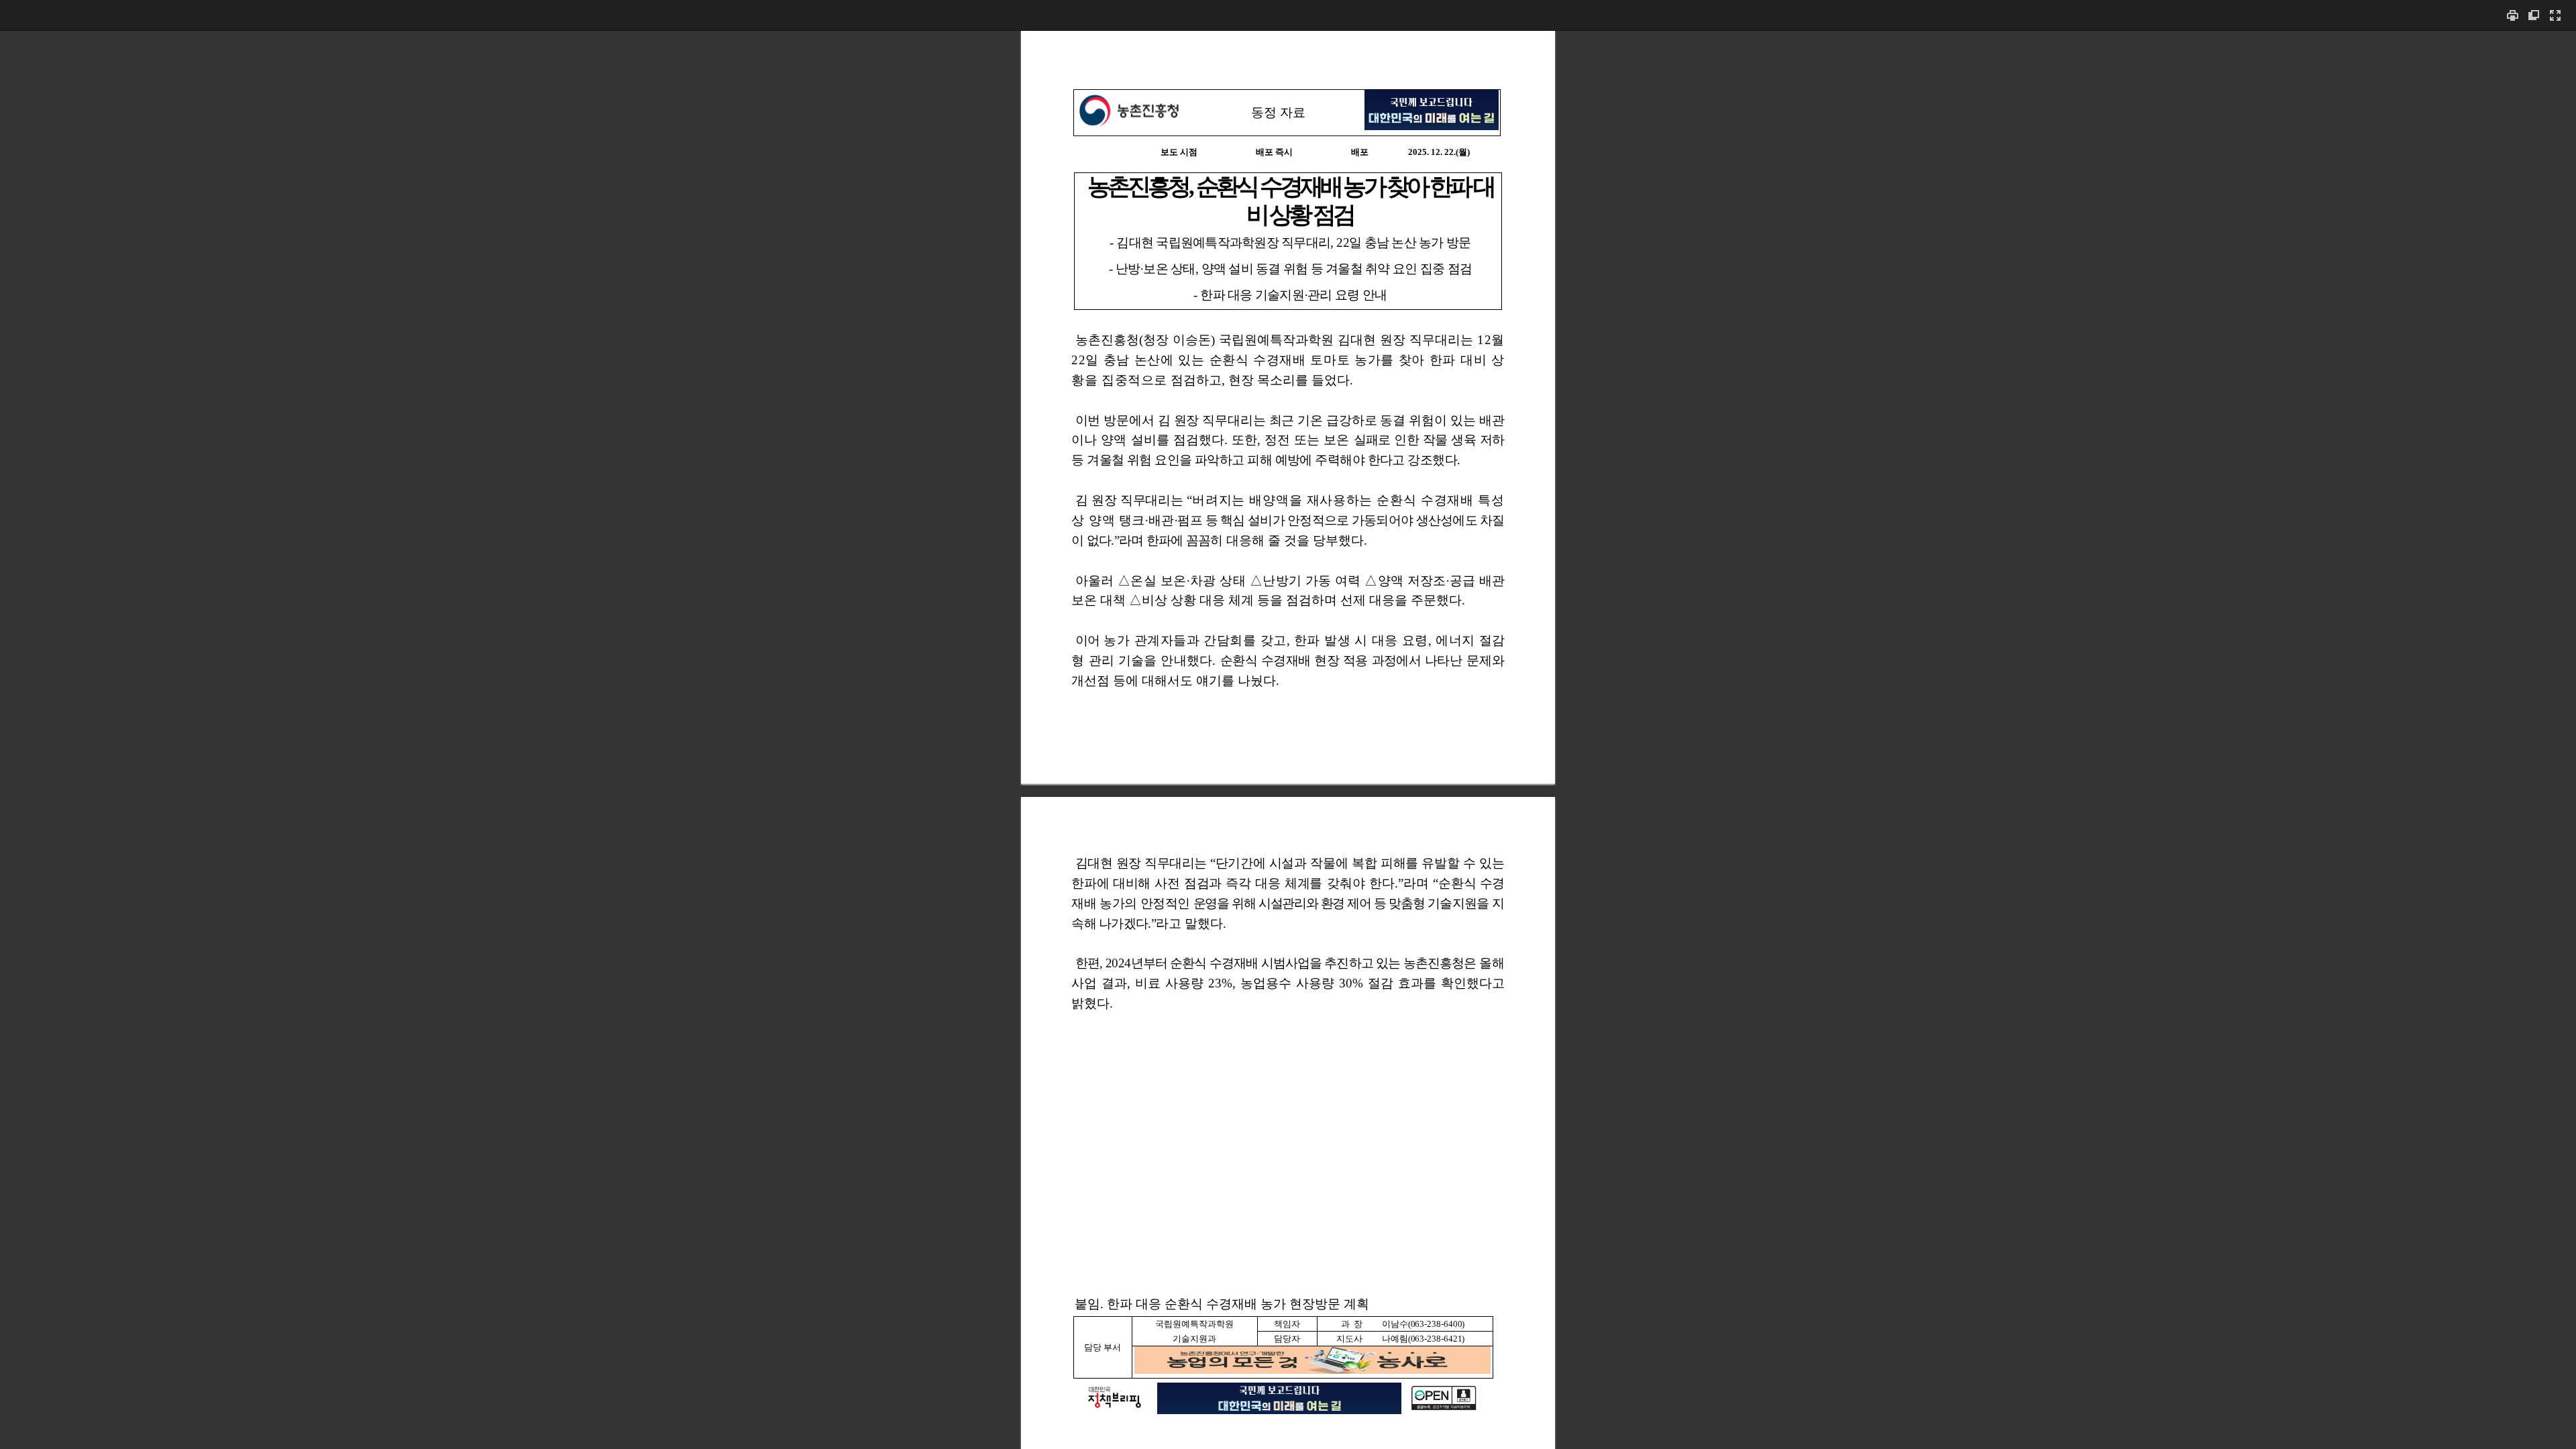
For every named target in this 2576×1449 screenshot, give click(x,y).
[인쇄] (2512, 15)
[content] (1288, 740)
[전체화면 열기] (2555, 15)
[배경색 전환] (2534, 15)
